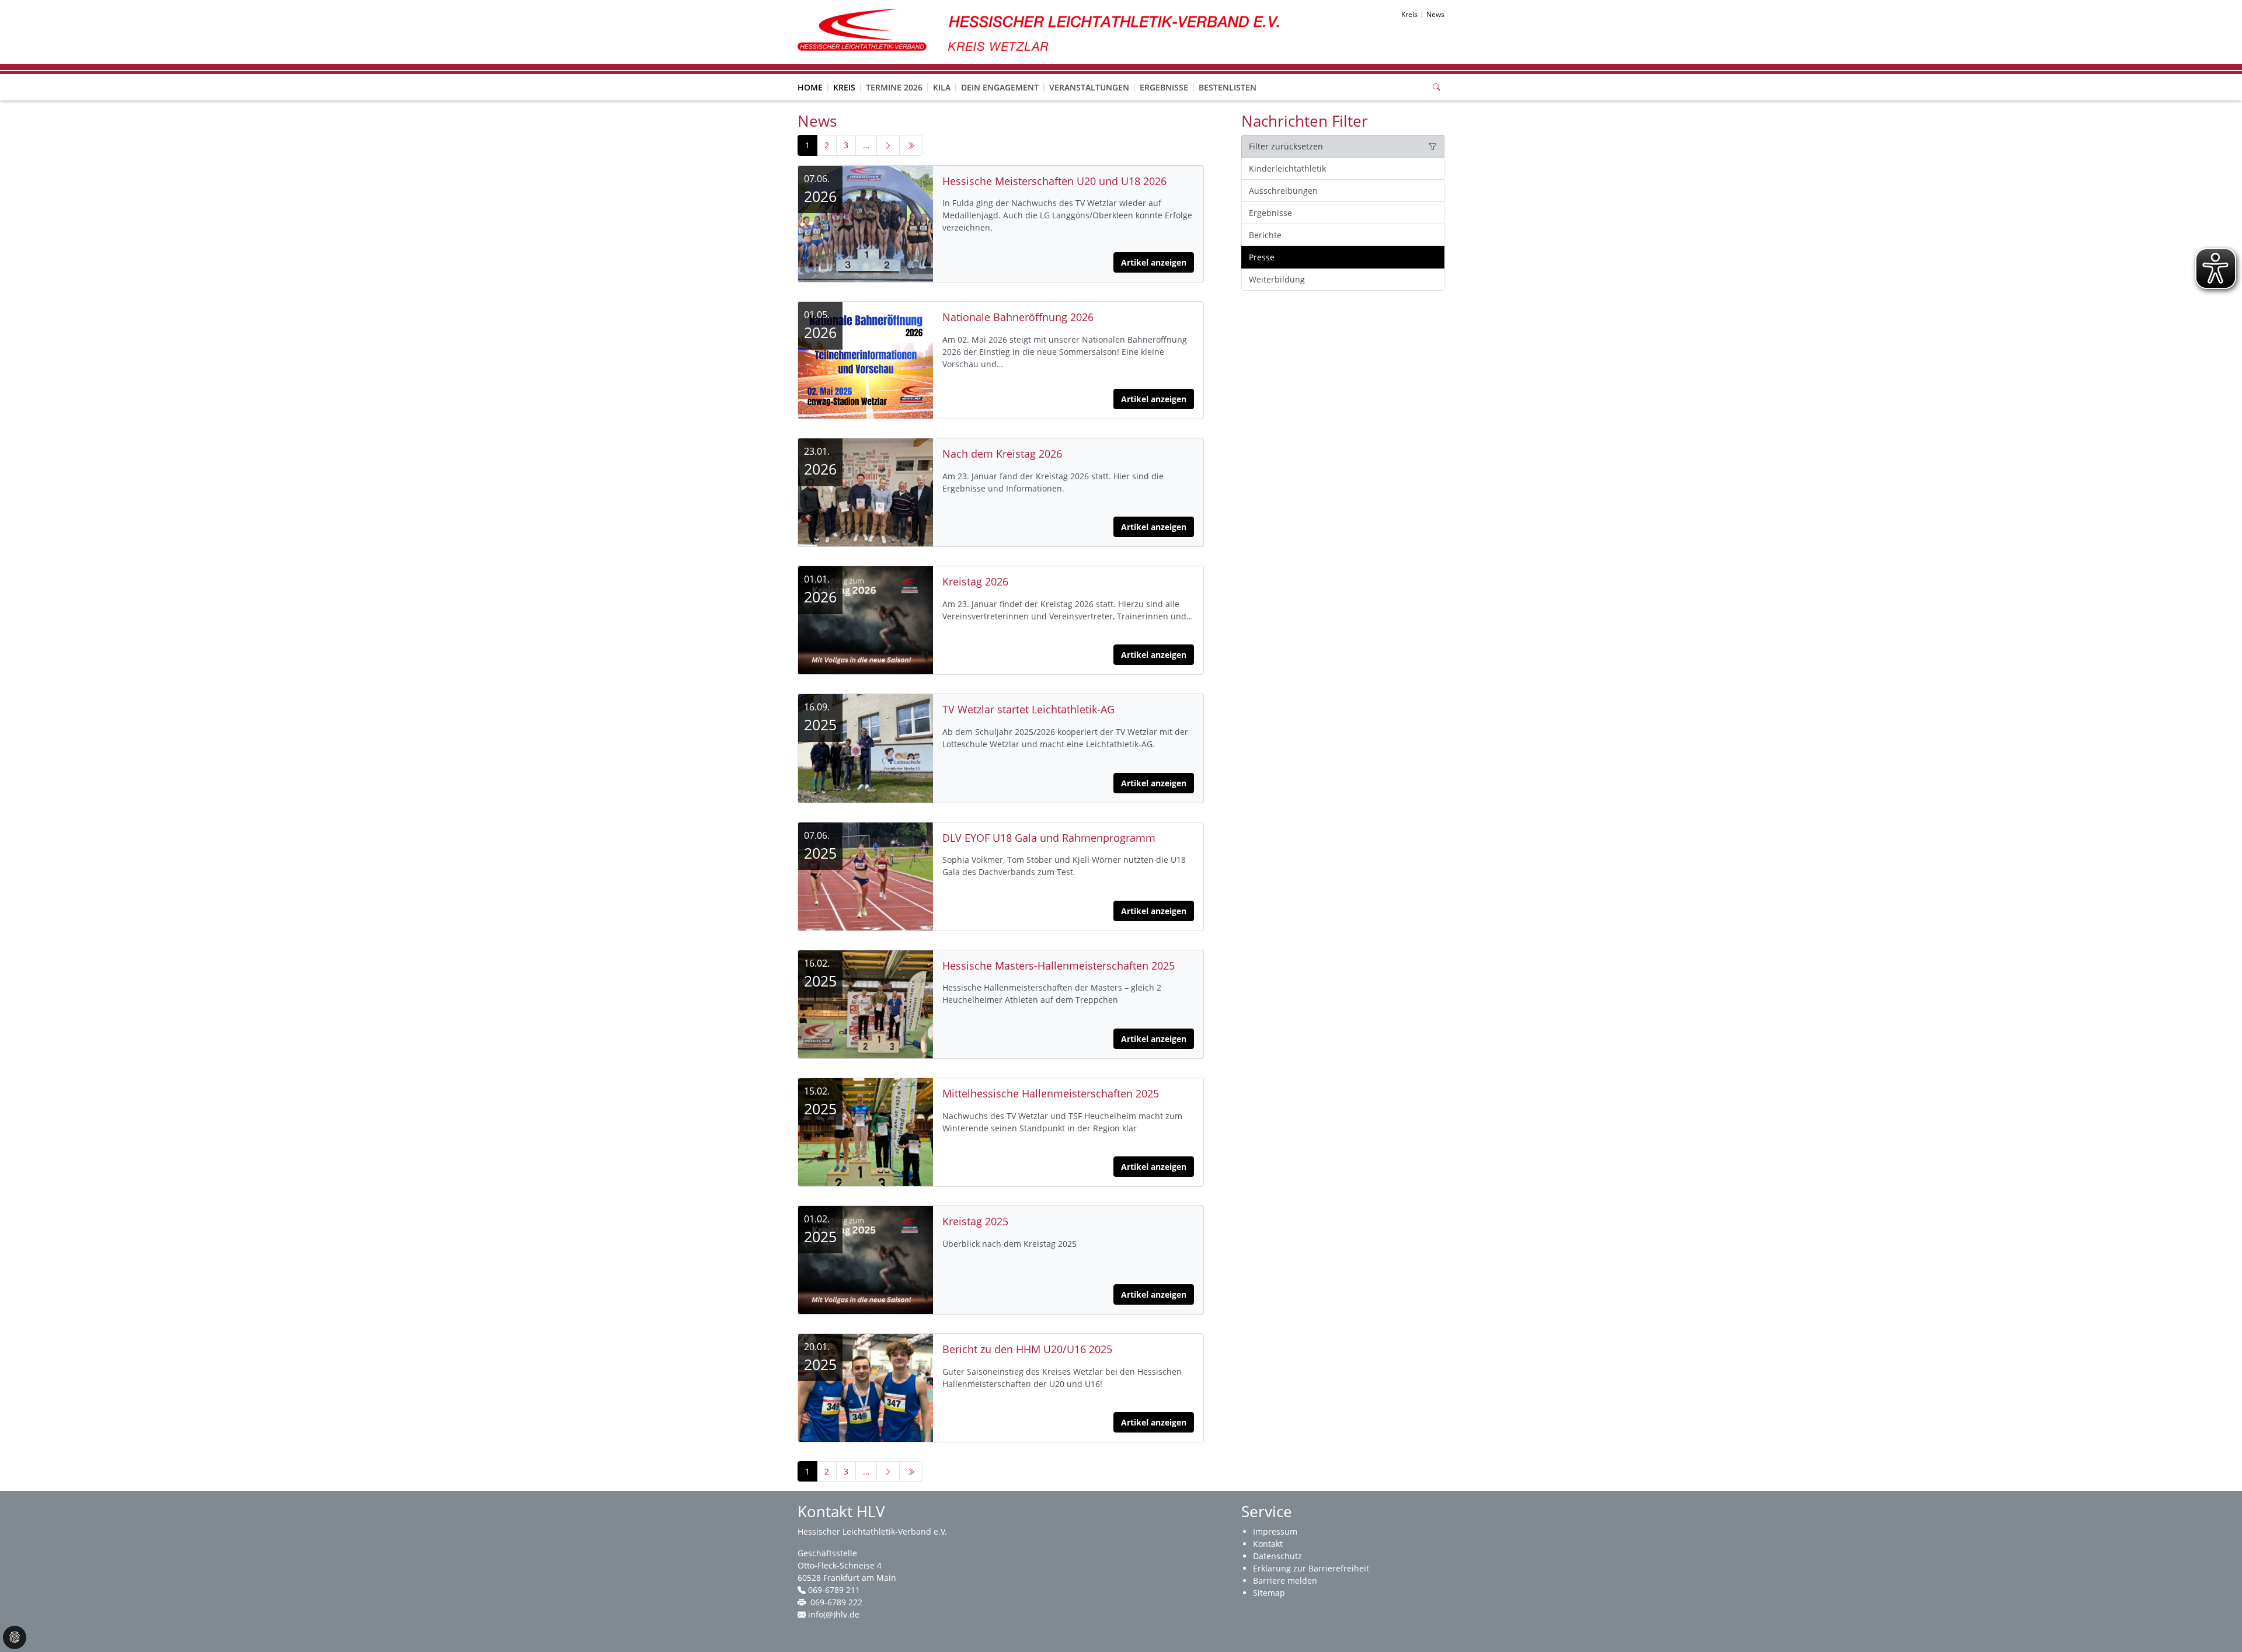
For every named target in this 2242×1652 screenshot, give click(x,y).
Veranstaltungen (1089, 87)
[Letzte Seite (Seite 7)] (911, 145)
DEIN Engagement (1000, 87)
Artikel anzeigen (1154, 262)
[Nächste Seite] (888, 145)
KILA (942, 87)
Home (810, 87)
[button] (844, 76)
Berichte (1265, 235)
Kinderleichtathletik (1287, 168)
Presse (1262, 257)
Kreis (844, 87)
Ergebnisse (1164, 87)
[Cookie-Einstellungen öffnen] (15, 1637)
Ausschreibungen (1283, 191)
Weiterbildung (1277, 279)
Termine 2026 (894, 87)
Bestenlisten (1228, 87)
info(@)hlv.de (834, 1614)
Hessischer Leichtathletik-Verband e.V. (872, 1531)
